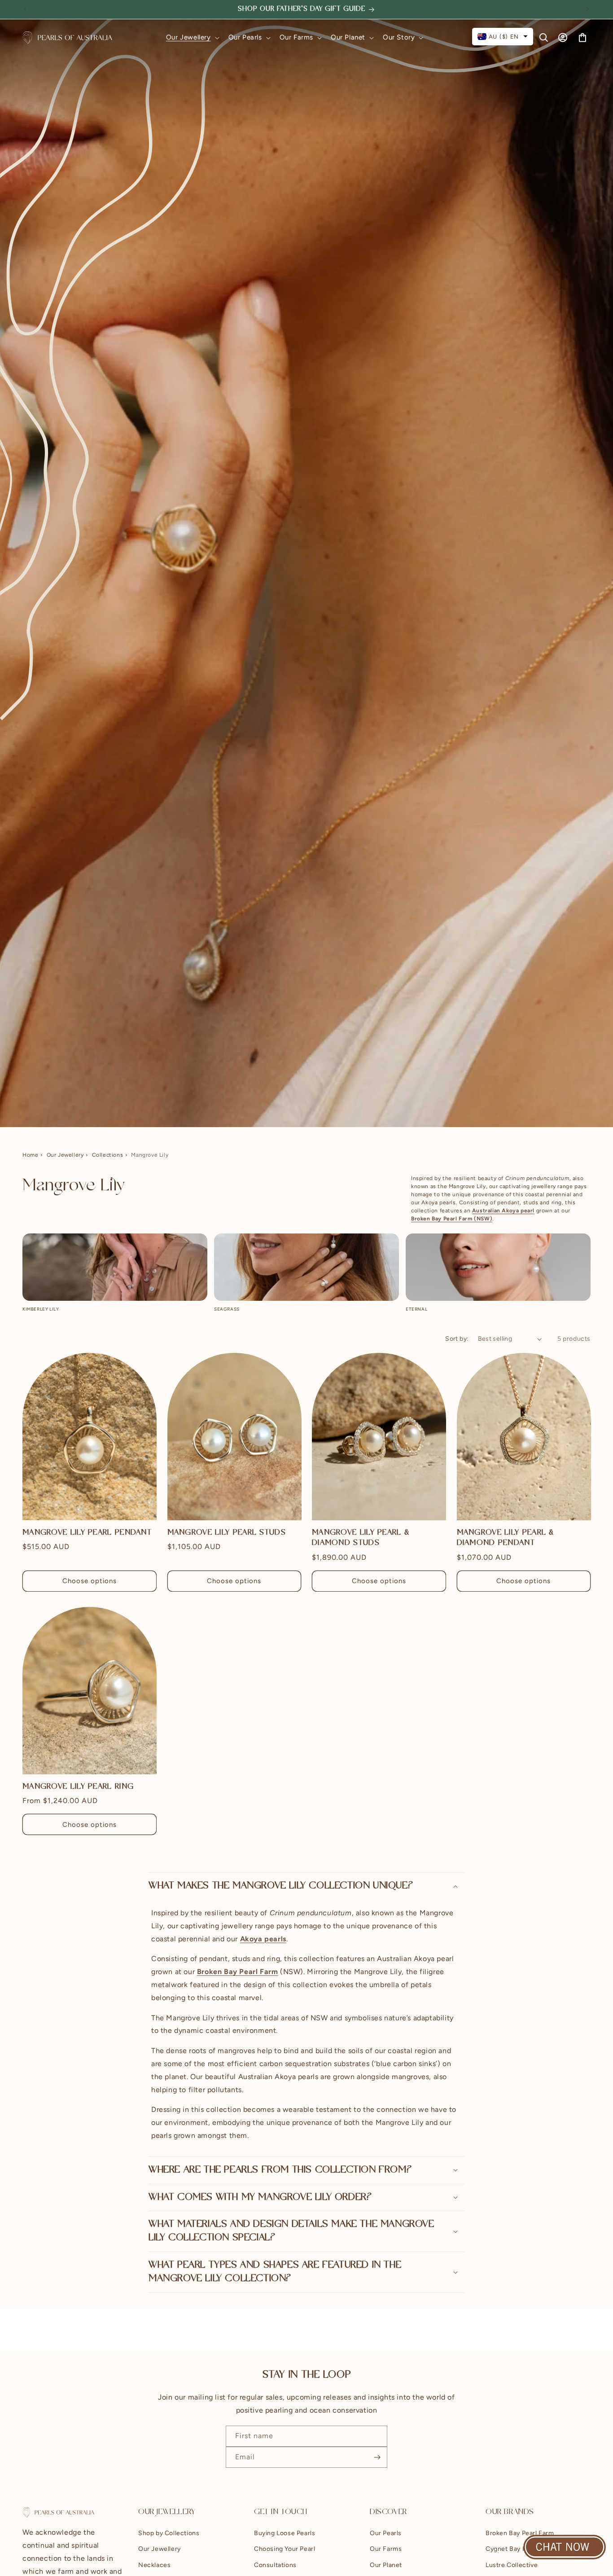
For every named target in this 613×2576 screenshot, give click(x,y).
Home (30, 1155)
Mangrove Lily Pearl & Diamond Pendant (506, 1538)
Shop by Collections (169, 2534)
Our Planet (386, 2565)
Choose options (90, 1581)
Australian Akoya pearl (503, 1211)
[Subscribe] (377, 2457)
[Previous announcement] (26, 9)
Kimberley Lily (41, 1309)
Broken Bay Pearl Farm (520, 2534)
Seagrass (227, 1309)
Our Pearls (386, 2534)
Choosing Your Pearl (285, 2549)
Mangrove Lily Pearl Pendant (87, 1533)
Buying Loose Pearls (285, 2534)
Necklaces (154, 2565)
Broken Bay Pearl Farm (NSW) (452, 1219)
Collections (108, 1155)
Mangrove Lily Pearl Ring (78, 1787)
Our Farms (386, 2549)
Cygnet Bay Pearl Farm (520, 2549)
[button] (192, 38)
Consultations (275, 2565)
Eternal (416, 1309)
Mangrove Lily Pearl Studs (227, 1533)
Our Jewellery (65, 1155)
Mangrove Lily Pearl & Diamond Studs (361, 1538)
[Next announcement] (587, 9)
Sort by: (457, 1339)
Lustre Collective (512, 2565)
